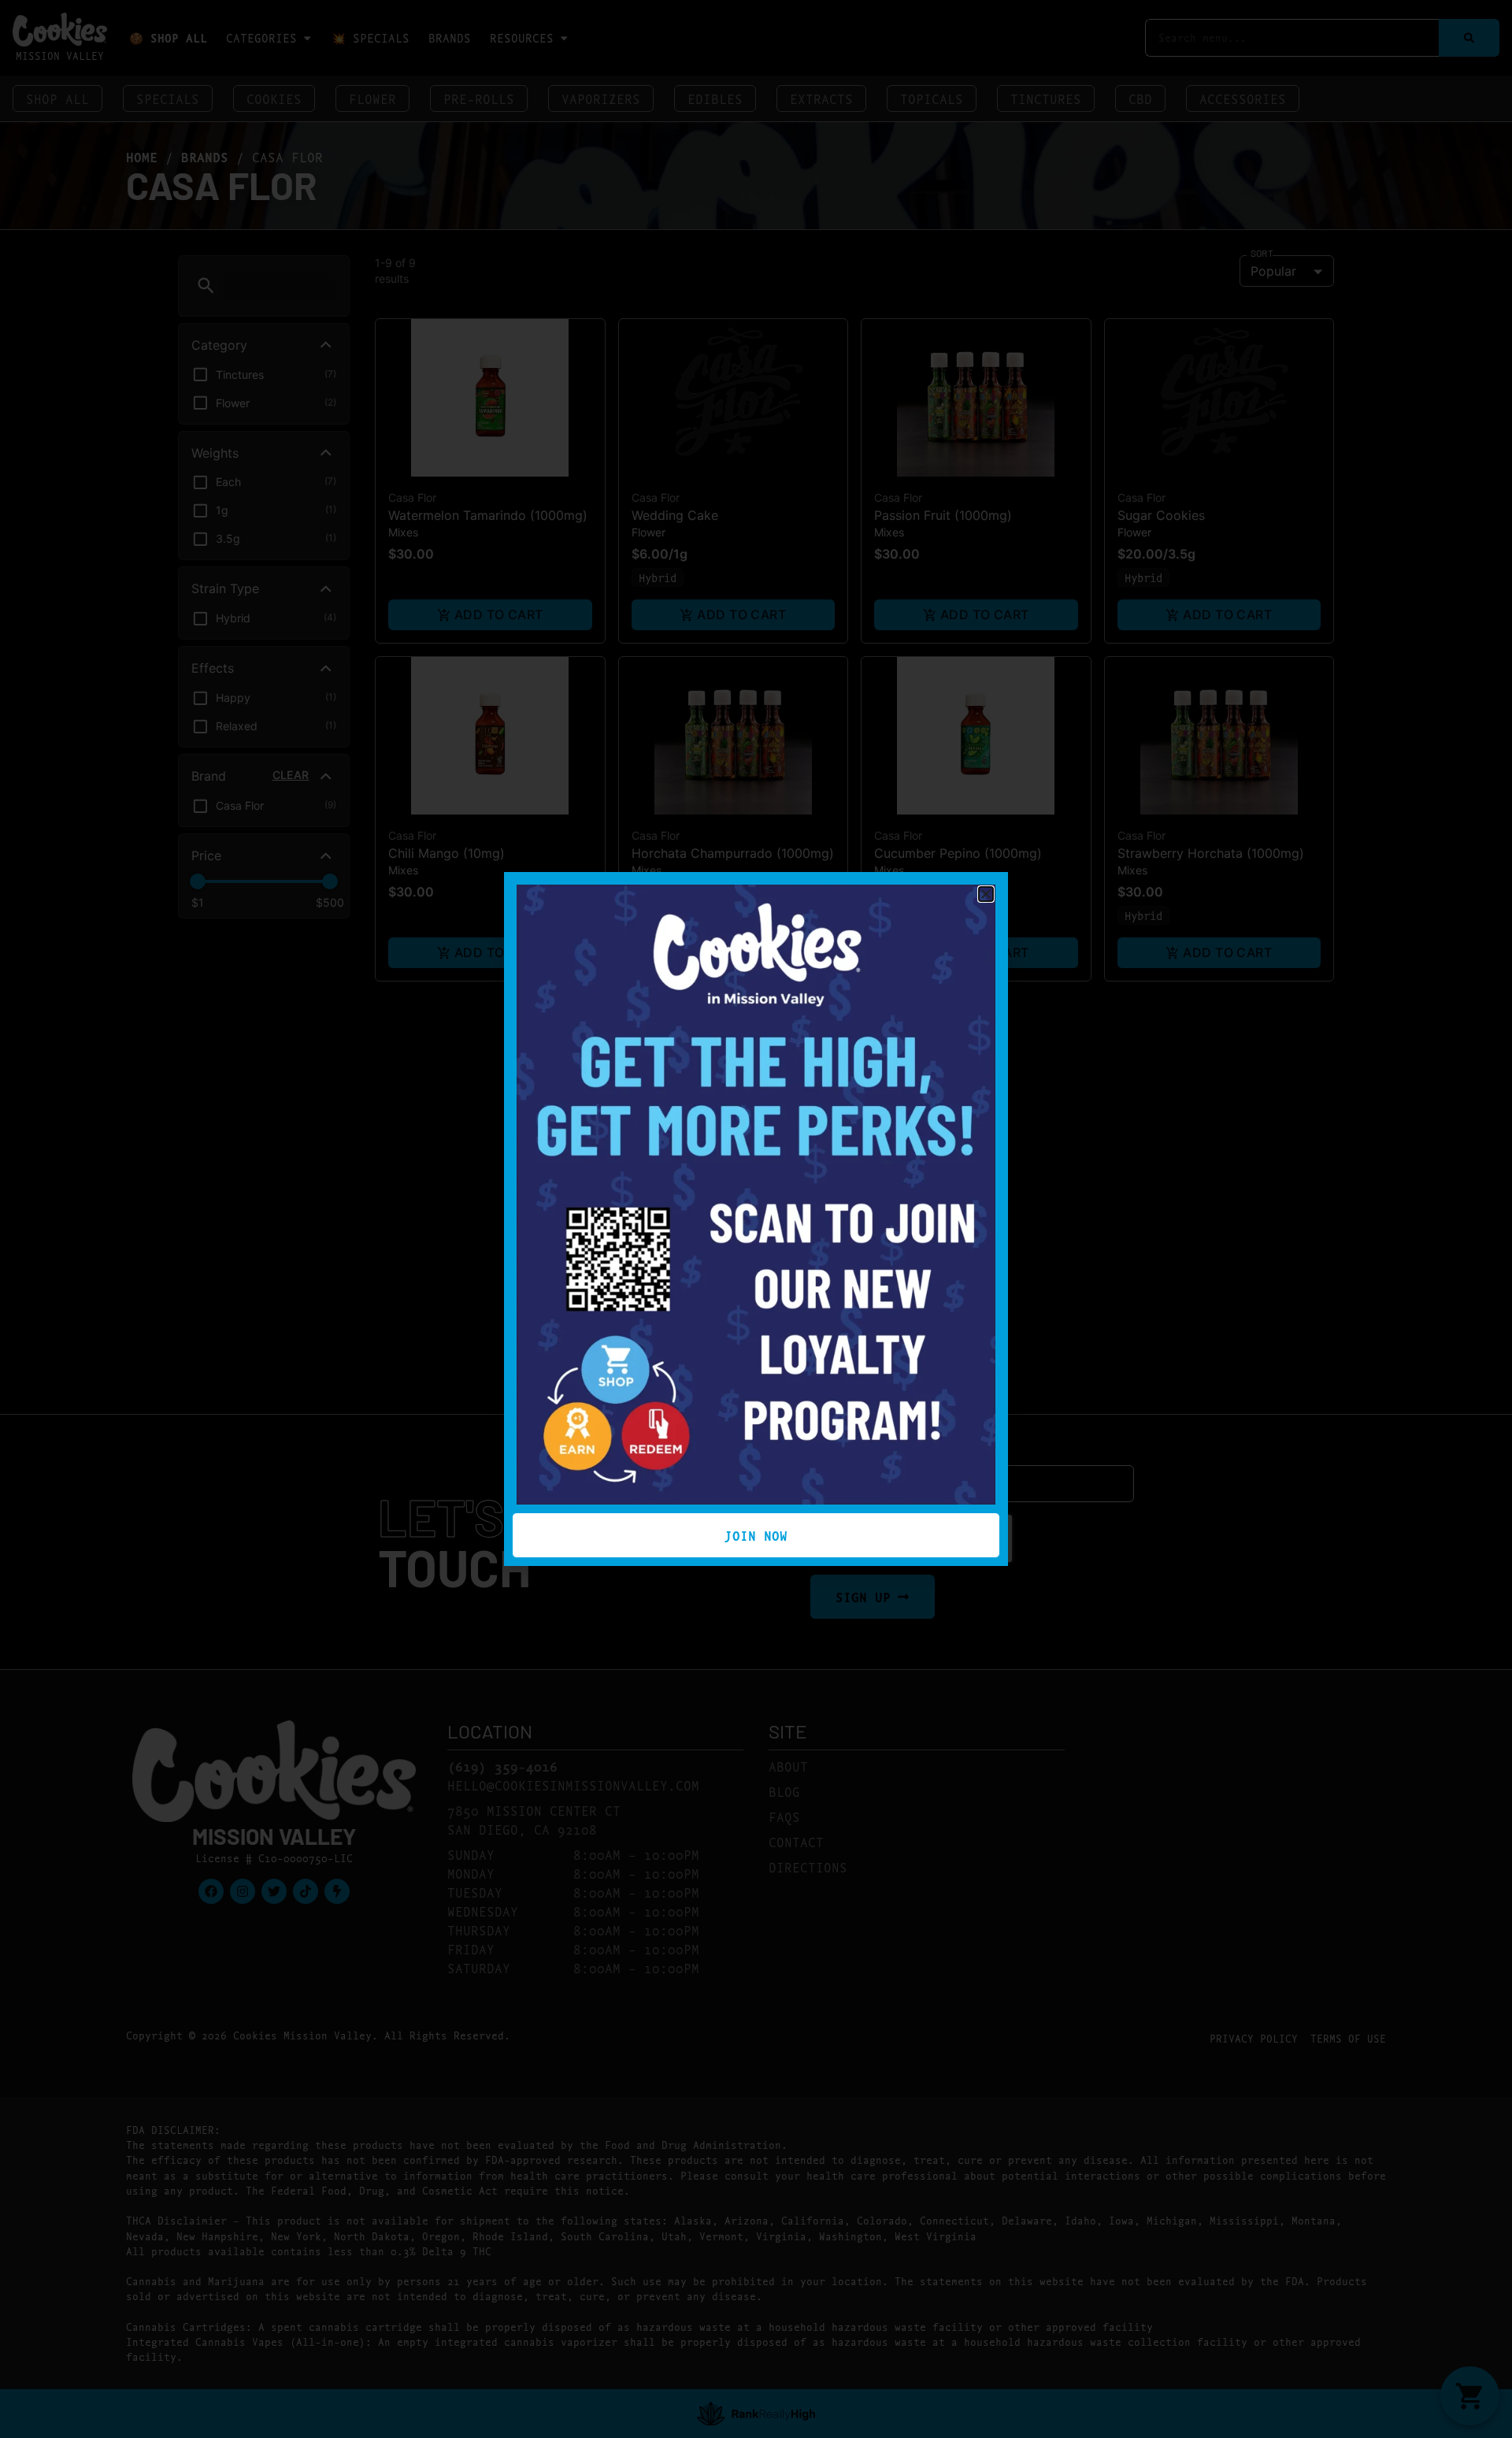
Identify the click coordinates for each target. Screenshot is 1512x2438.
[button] (986, 894)
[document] (756, 1219)
